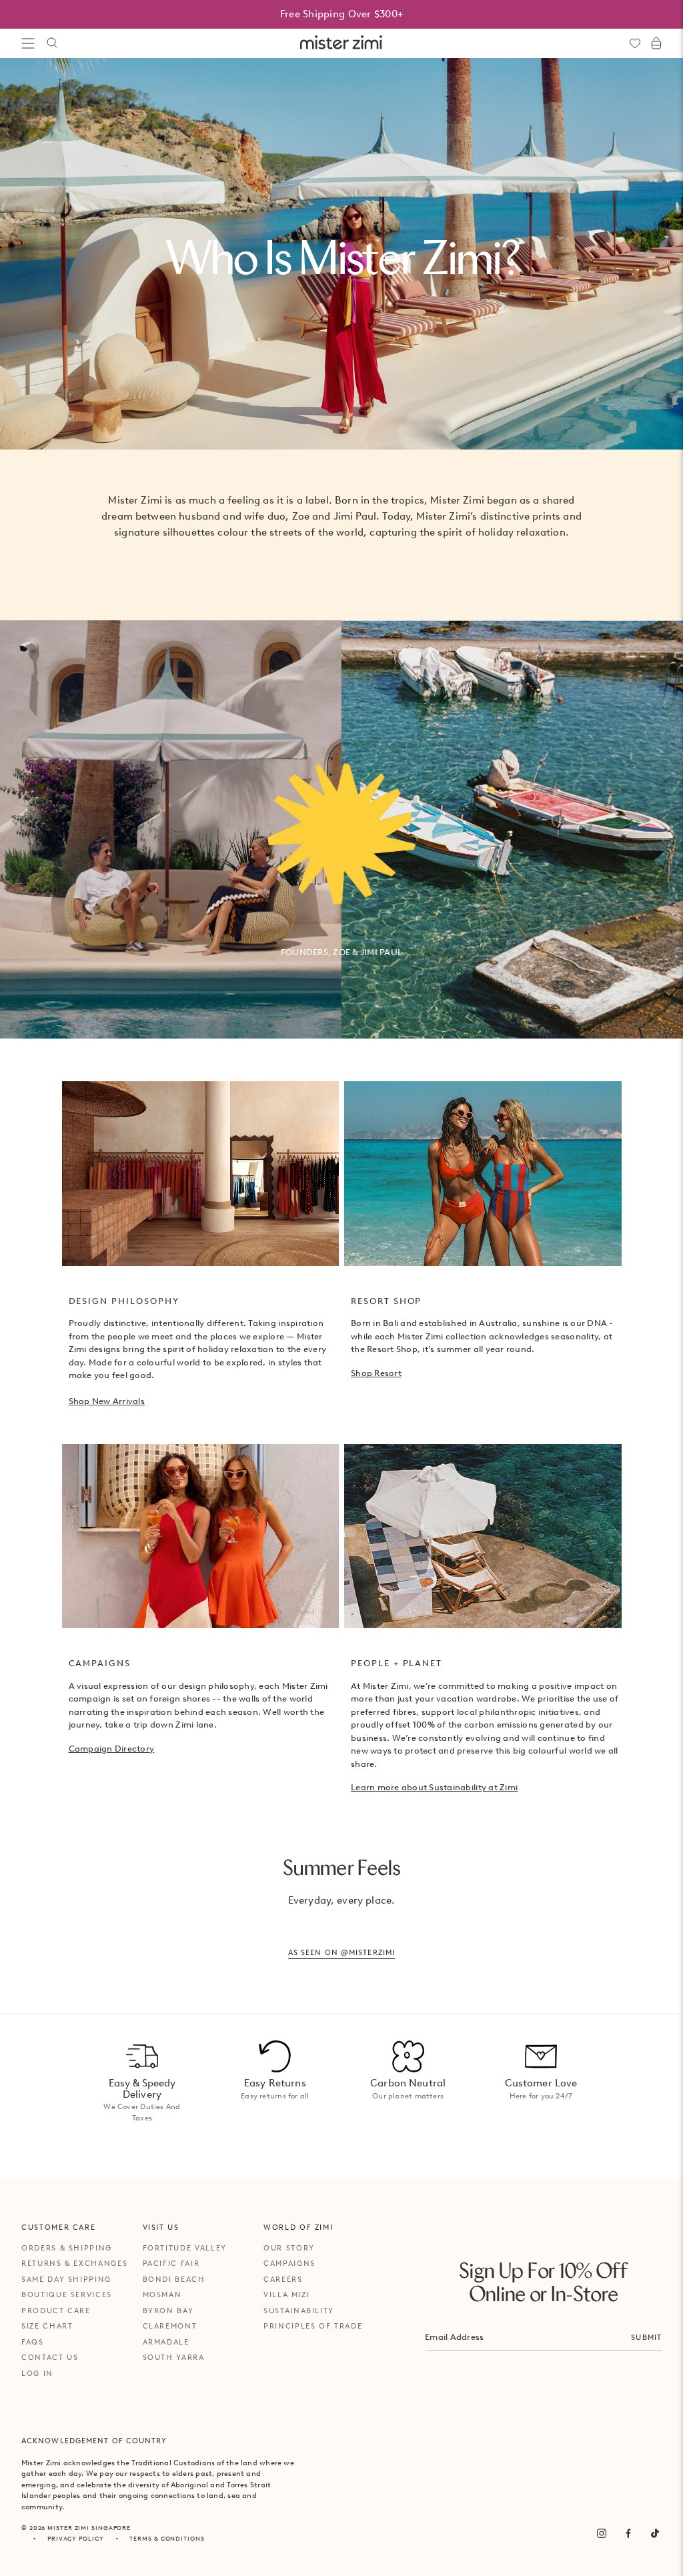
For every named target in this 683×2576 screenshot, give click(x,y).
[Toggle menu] (28, 43)
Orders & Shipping (67, 2248)
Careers (283, 2279)
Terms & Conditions (167, 2538)
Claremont (170, 2326)
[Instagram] (602, 2533)
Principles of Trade (313, 2326)
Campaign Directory (112, 1749)
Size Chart (47, 2326)
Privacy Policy (76, 2538)
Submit (646, 2337)
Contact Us (50, 2357)
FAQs (33, 2342)
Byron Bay (168, 2311)
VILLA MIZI (287, 2295)
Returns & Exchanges (74, 2263)
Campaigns (289, 2263)
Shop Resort (376, 1373)
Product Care (56, 2311)
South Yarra (174, 2357)
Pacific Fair (171, 2263)
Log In (37, 2373)
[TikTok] (655, 2533)
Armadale (166, 2342)
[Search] (52, 43)
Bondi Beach (174, 2279)
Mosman (162, 2295)
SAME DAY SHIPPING (66, 2279)
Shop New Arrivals (107, 1401)
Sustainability (299, 2311)
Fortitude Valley (185, 2248)
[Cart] (656, 43)
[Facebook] (628, 2533)
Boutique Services (67, 2295)
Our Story (289, 2248)
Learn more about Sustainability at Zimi (434, 1787)
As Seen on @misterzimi (341, 1952)
